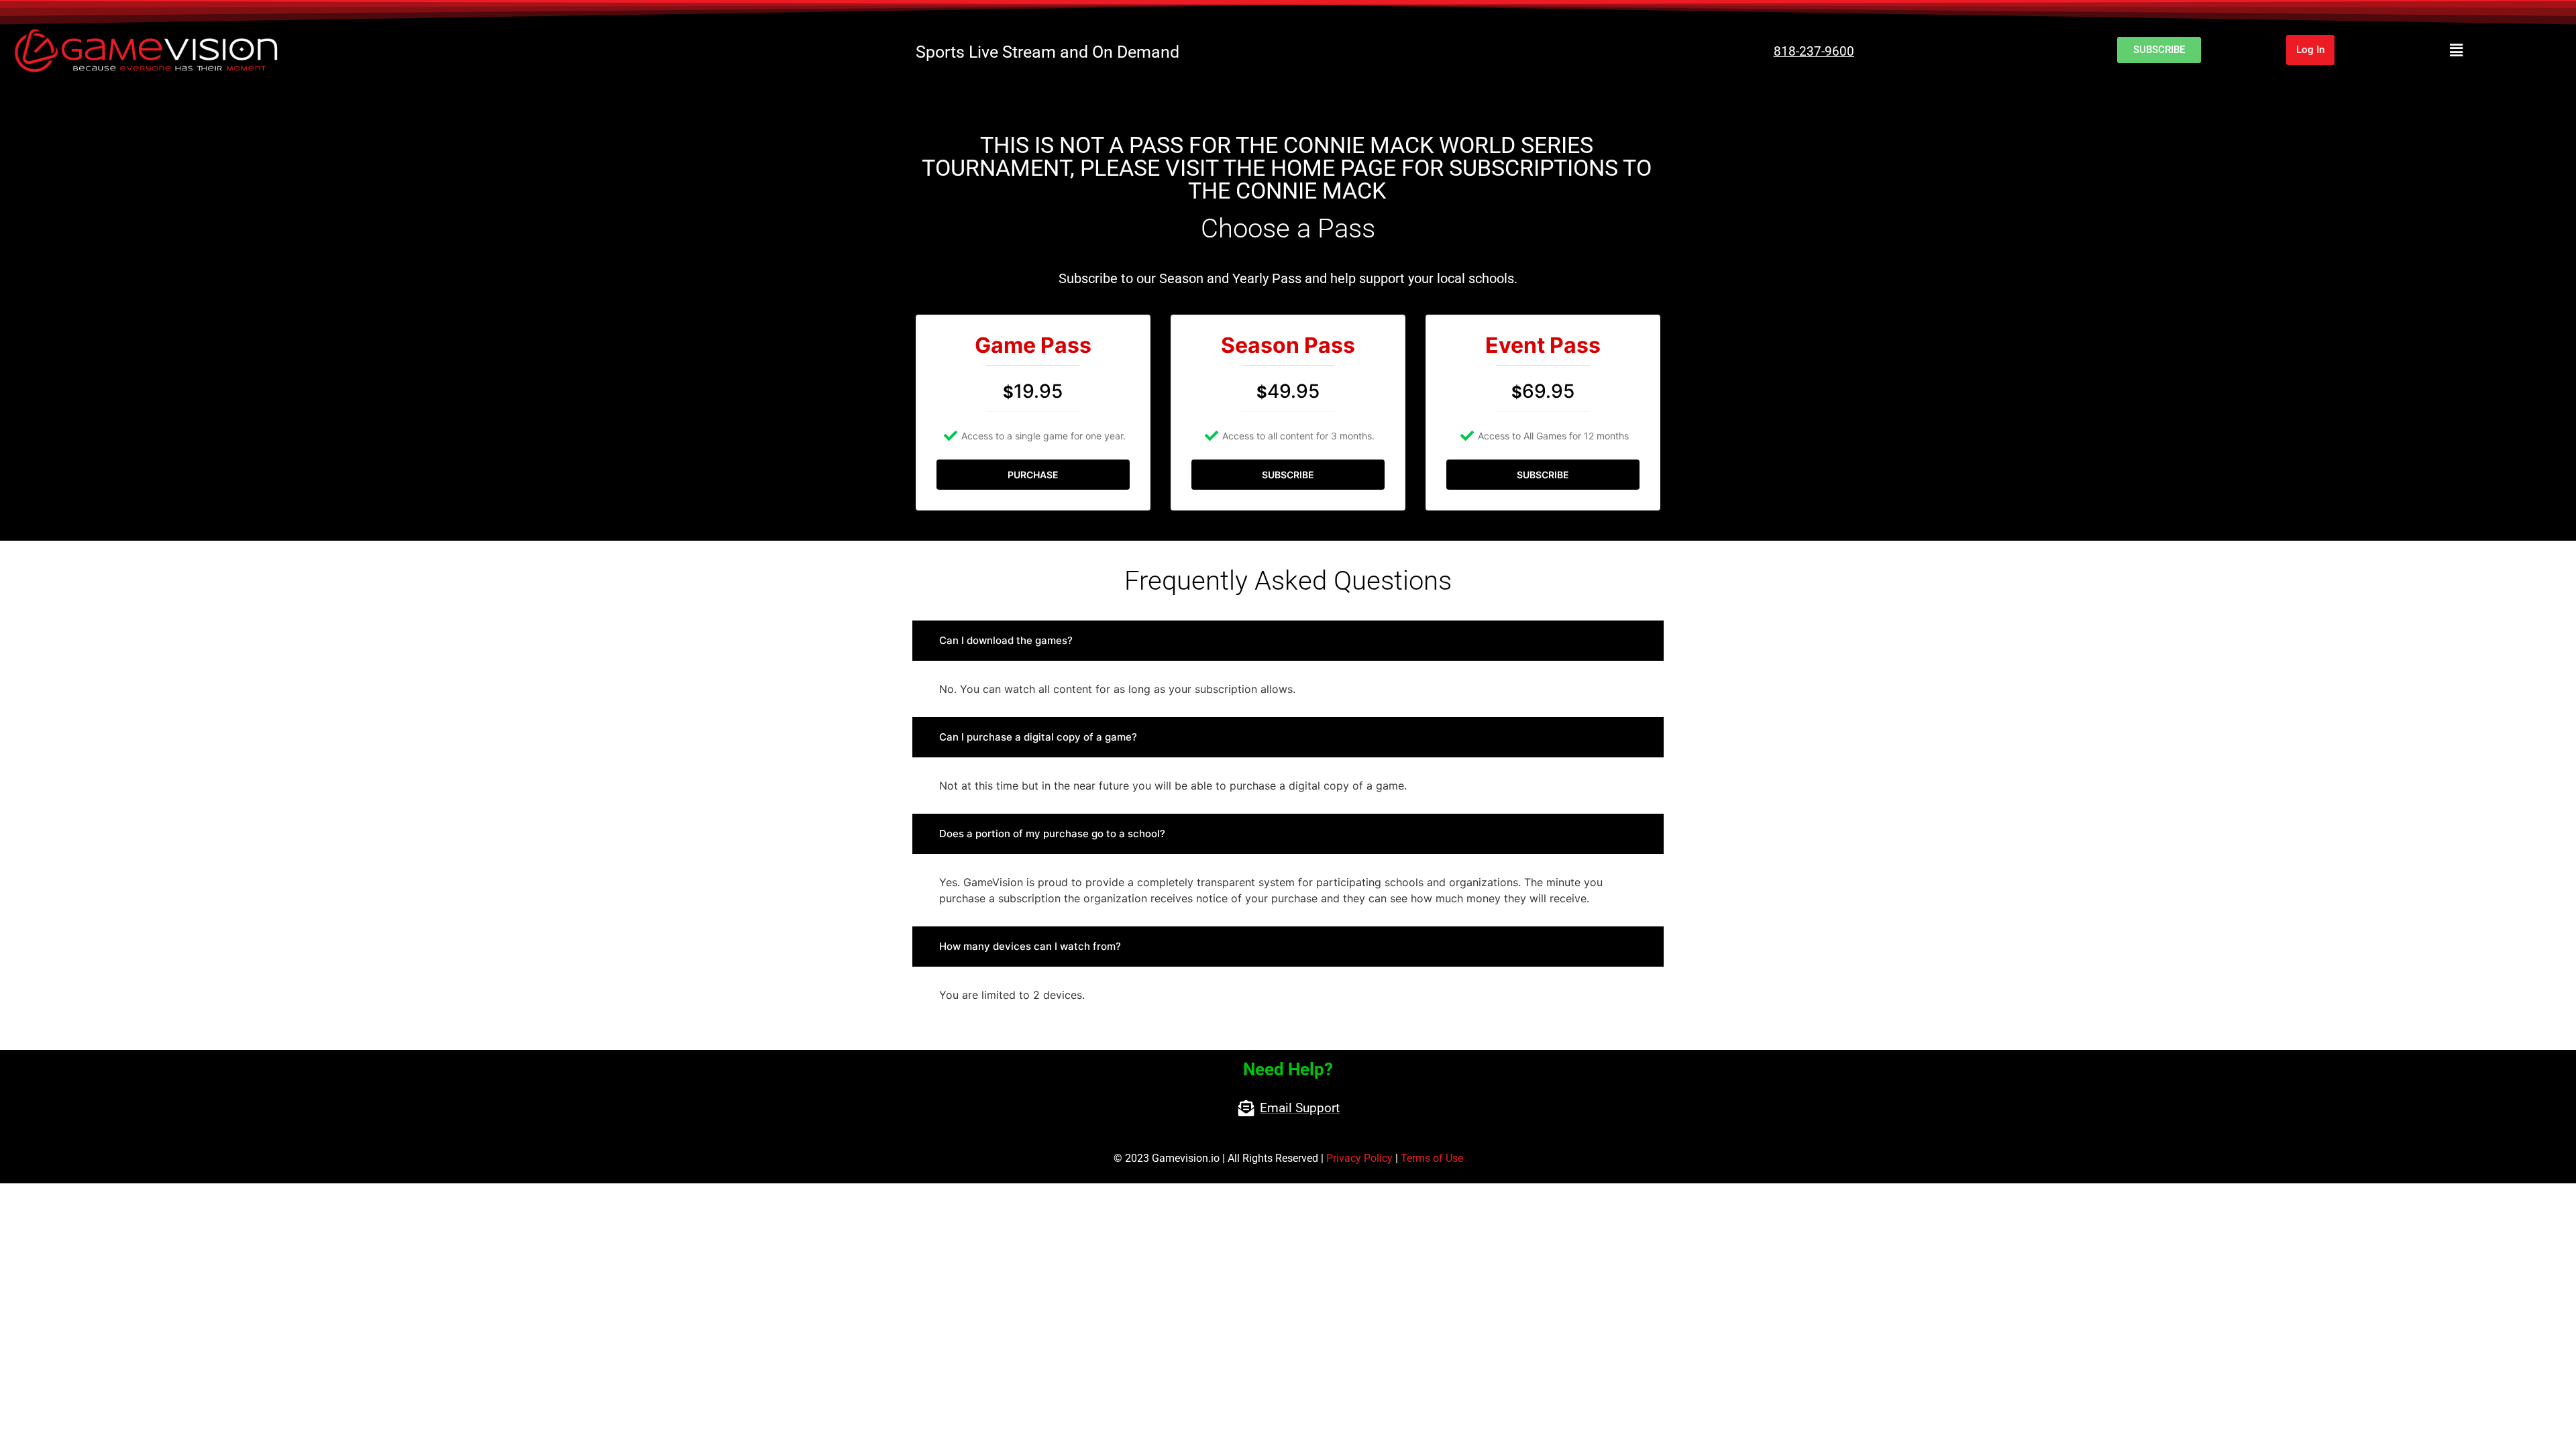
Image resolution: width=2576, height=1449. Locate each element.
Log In (2310, 50)
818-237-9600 (1814, 51)
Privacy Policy (1359, 1158)
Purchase (1033, 475)
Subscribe (1288, 475)
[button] (2456, 50)
